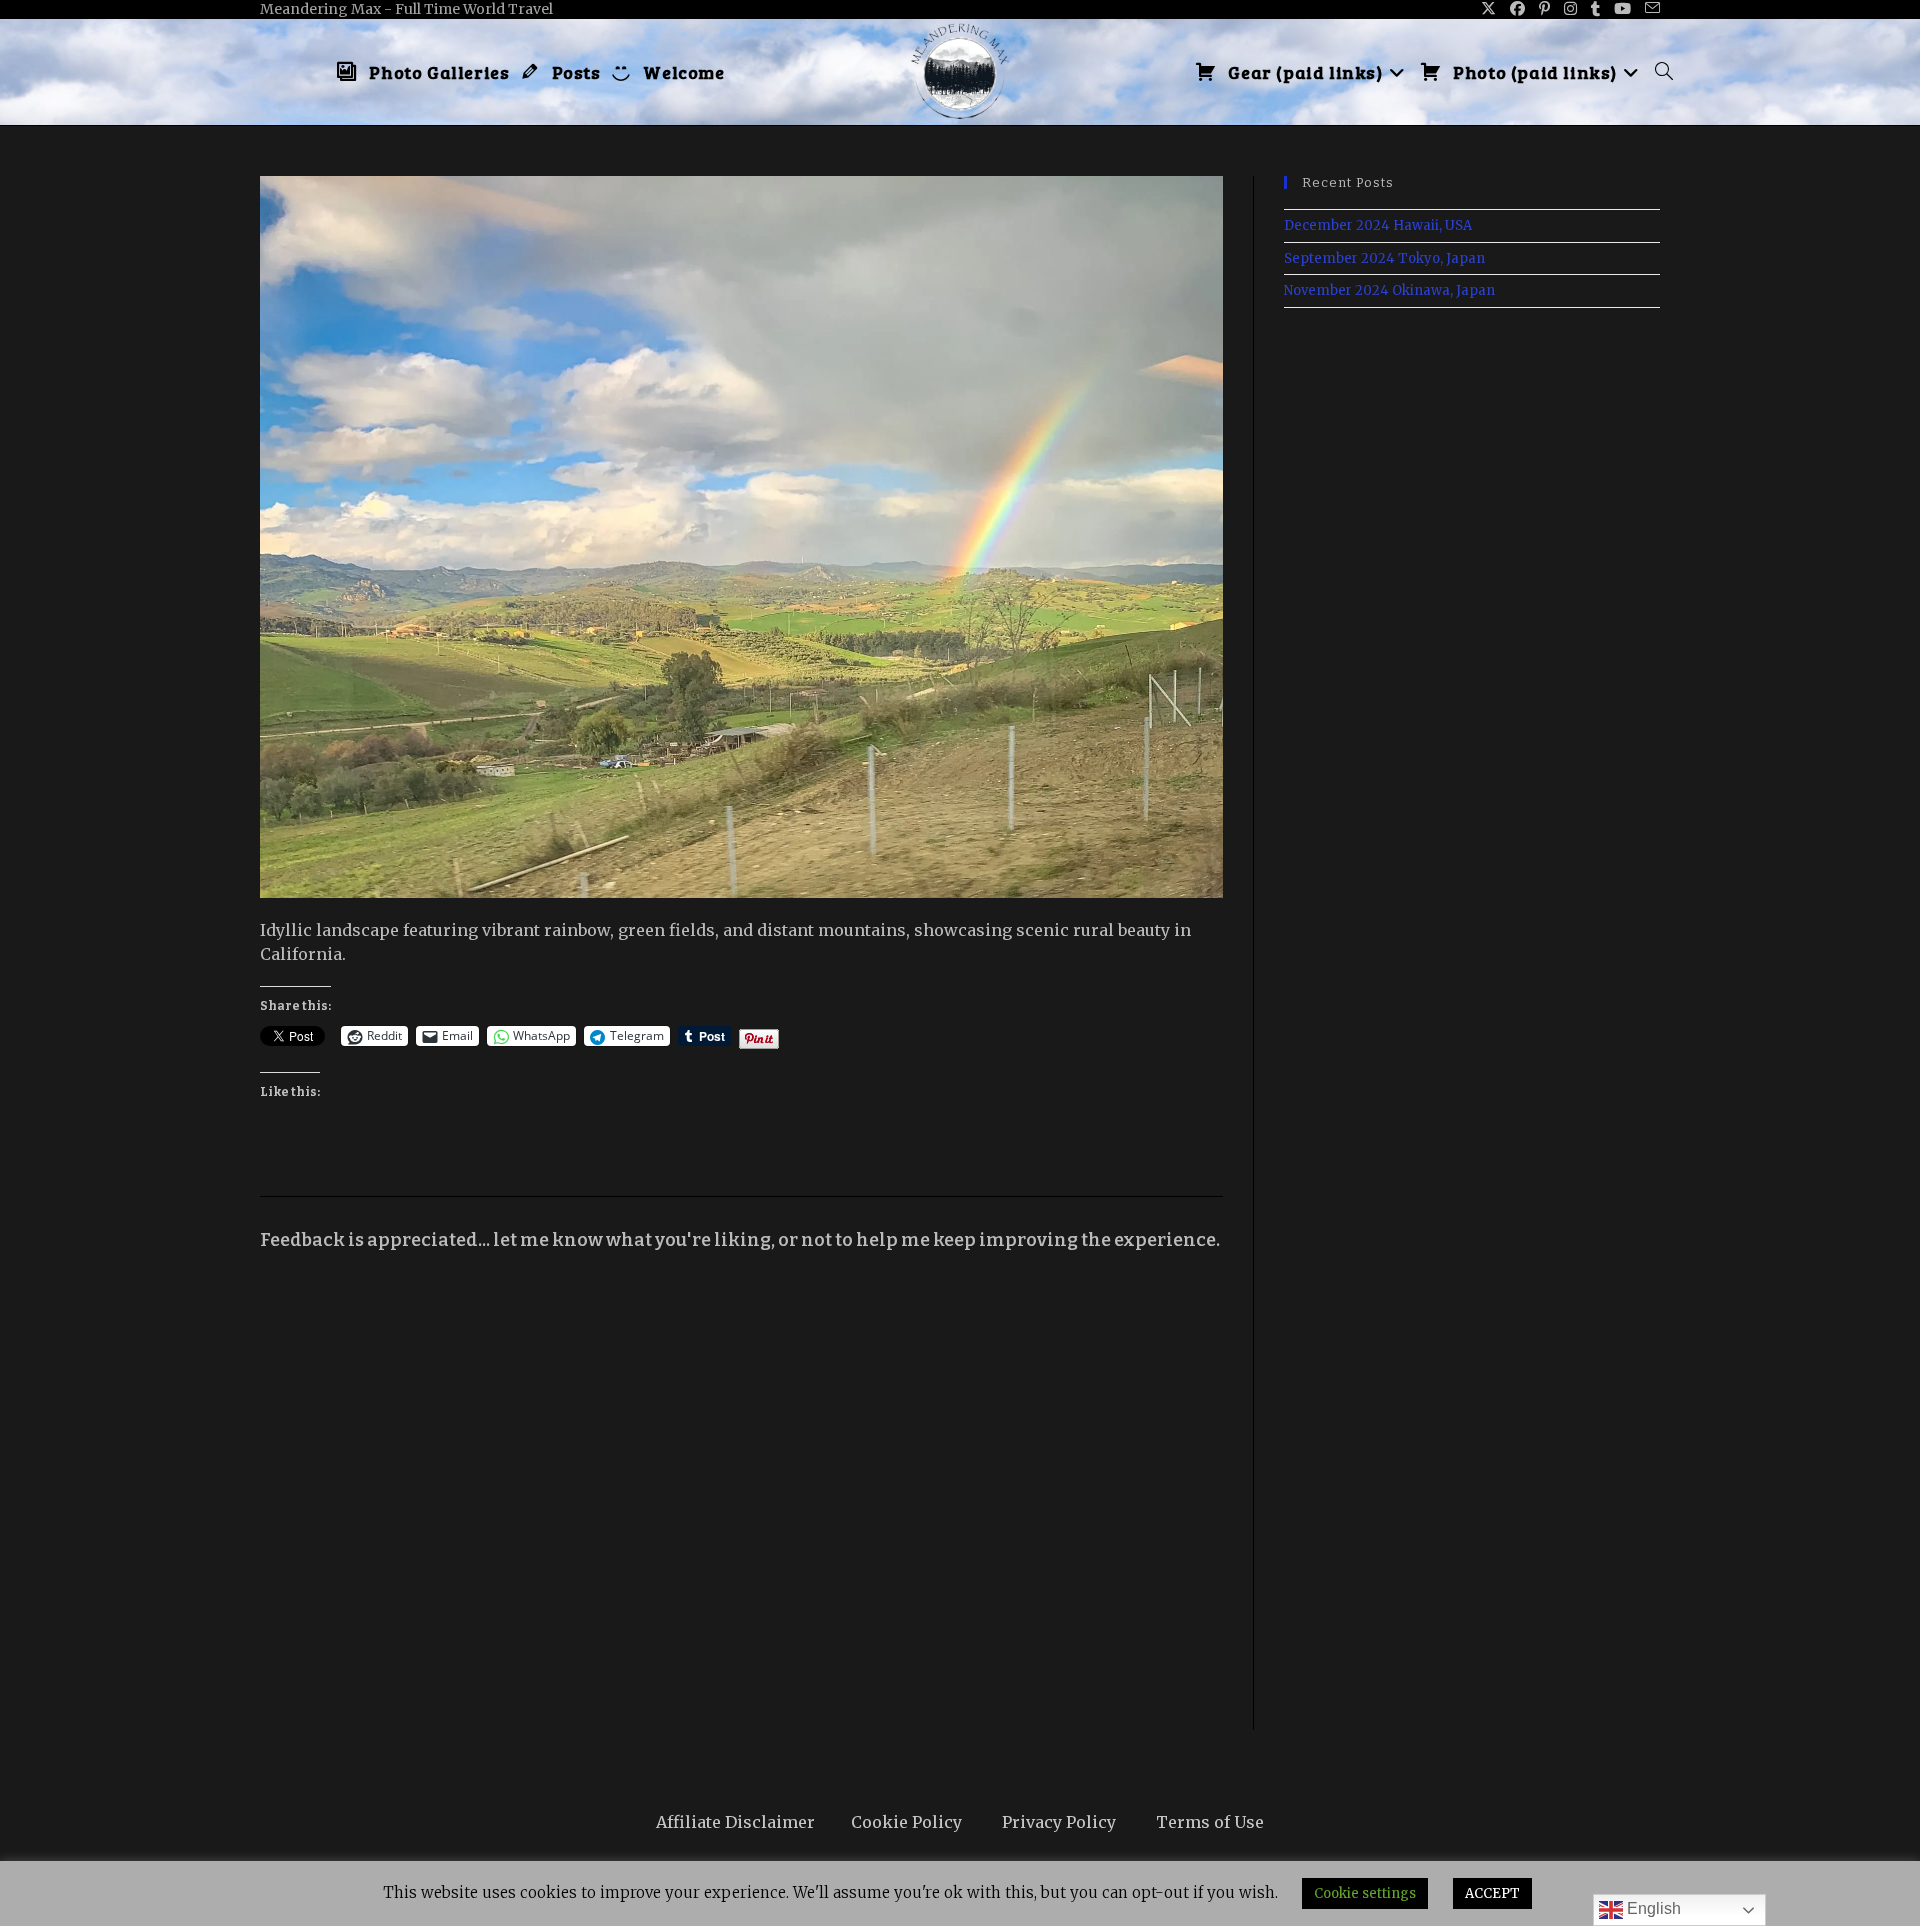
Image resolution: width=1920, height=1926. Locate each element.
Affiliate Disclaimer (735, 1822)
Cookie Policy (906, 1822)
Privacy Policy (1059, 1822)
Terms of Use (1210, 1822)
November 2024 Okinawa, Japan (1389, 290)
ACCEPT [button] (1492, 1893)
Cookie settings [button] (1365, 1893)
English (1652, 1908)
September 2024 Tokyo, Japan (1384, 258)
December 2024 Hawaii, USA (1378, 225)
